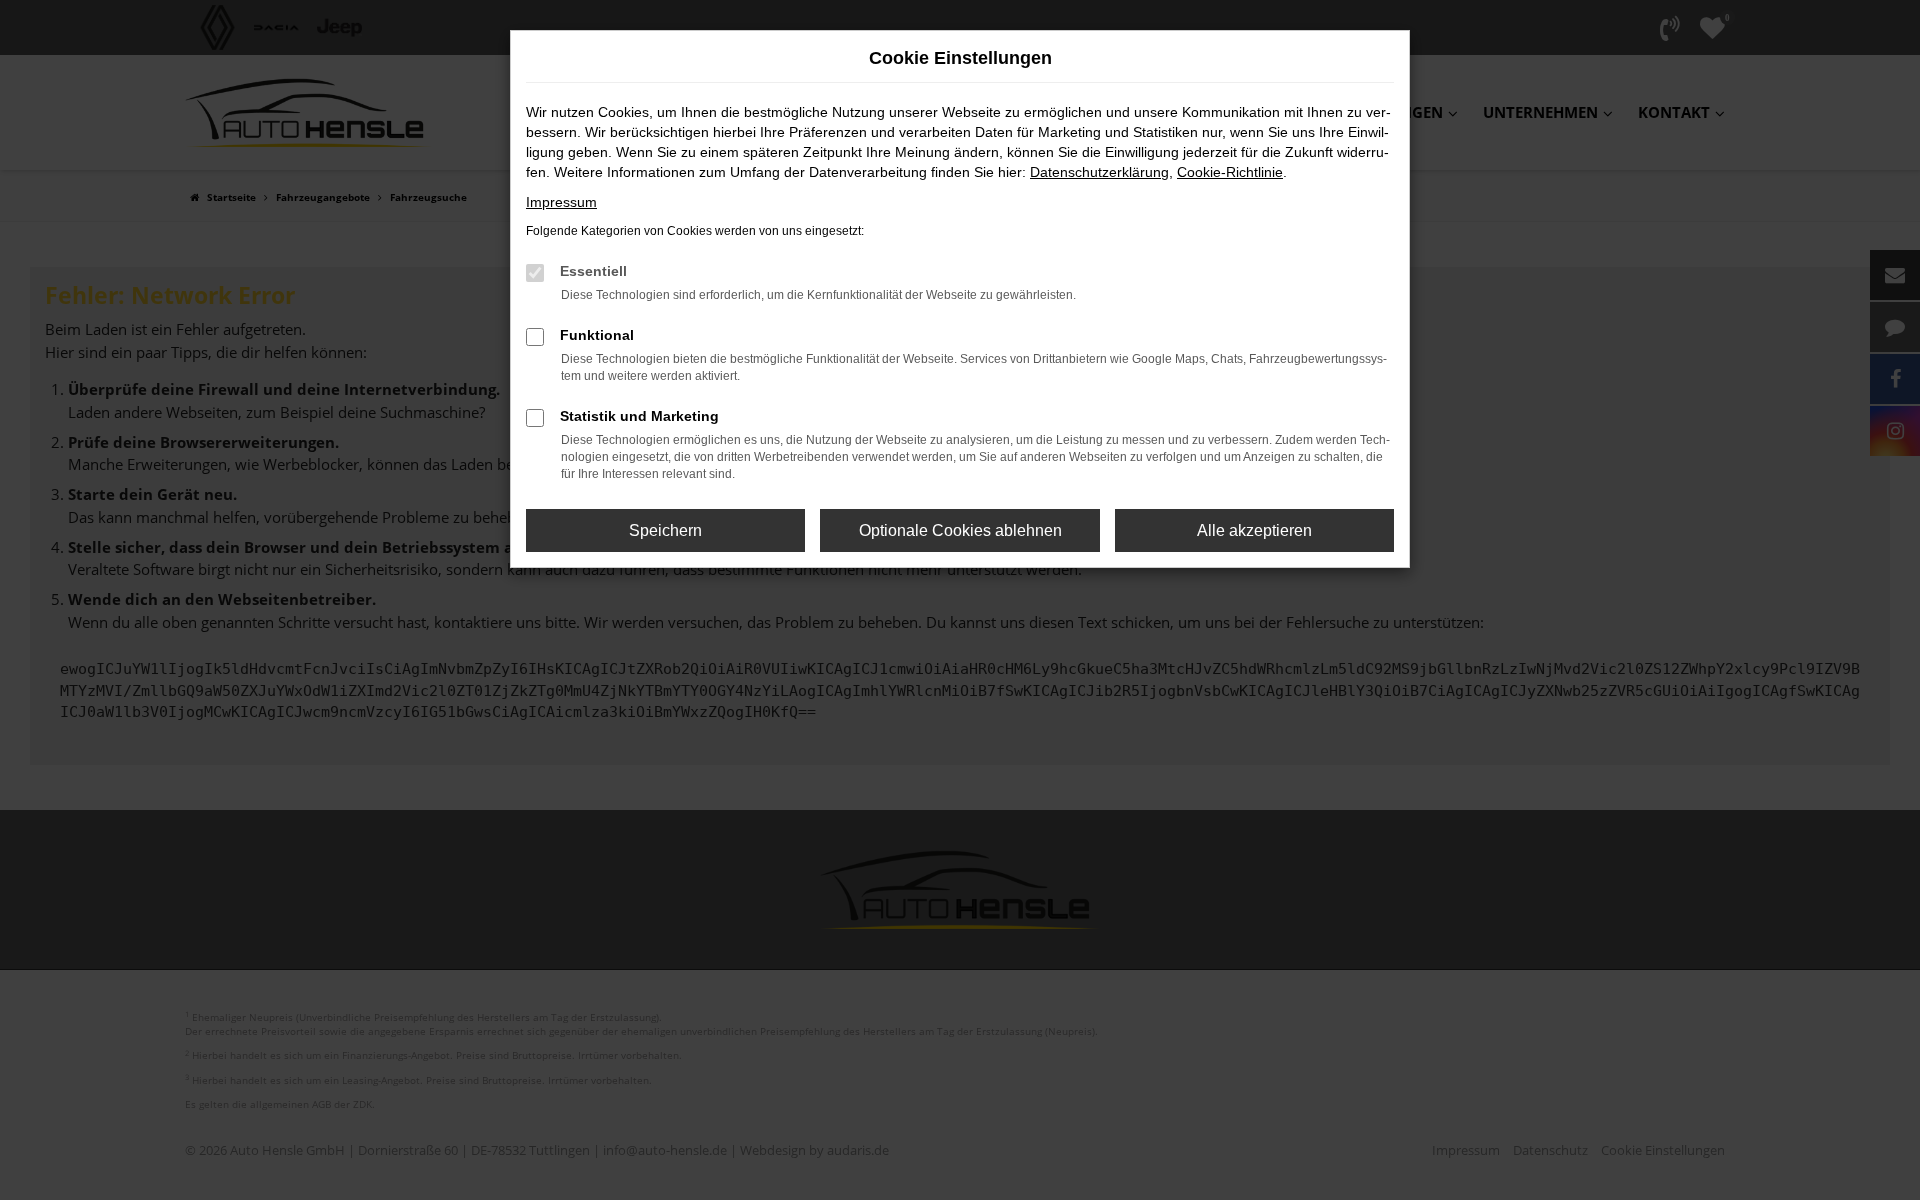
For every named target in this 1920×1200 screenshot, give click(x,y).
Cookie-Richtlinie (1230, 172)
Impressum (561, 202)
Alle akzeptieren (1254, 530)
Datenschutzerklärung (1099, 172)
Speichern (665, 530)
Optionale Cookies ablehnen (960, 530)
